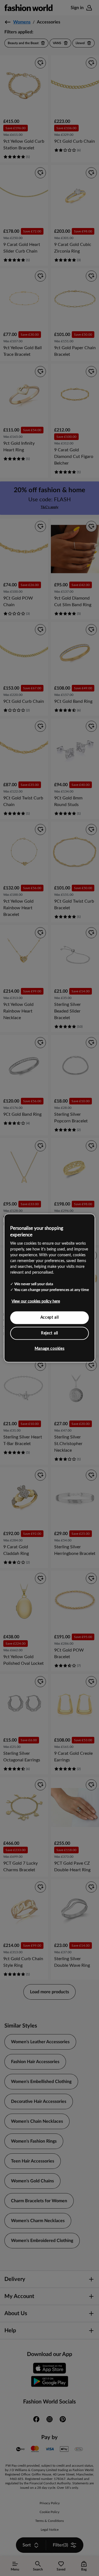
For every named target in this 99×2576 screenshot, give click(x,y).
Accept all (50, 1318)
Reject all (50, 1333)
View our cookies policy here (36, 1302)
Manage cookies (50, 1349)
